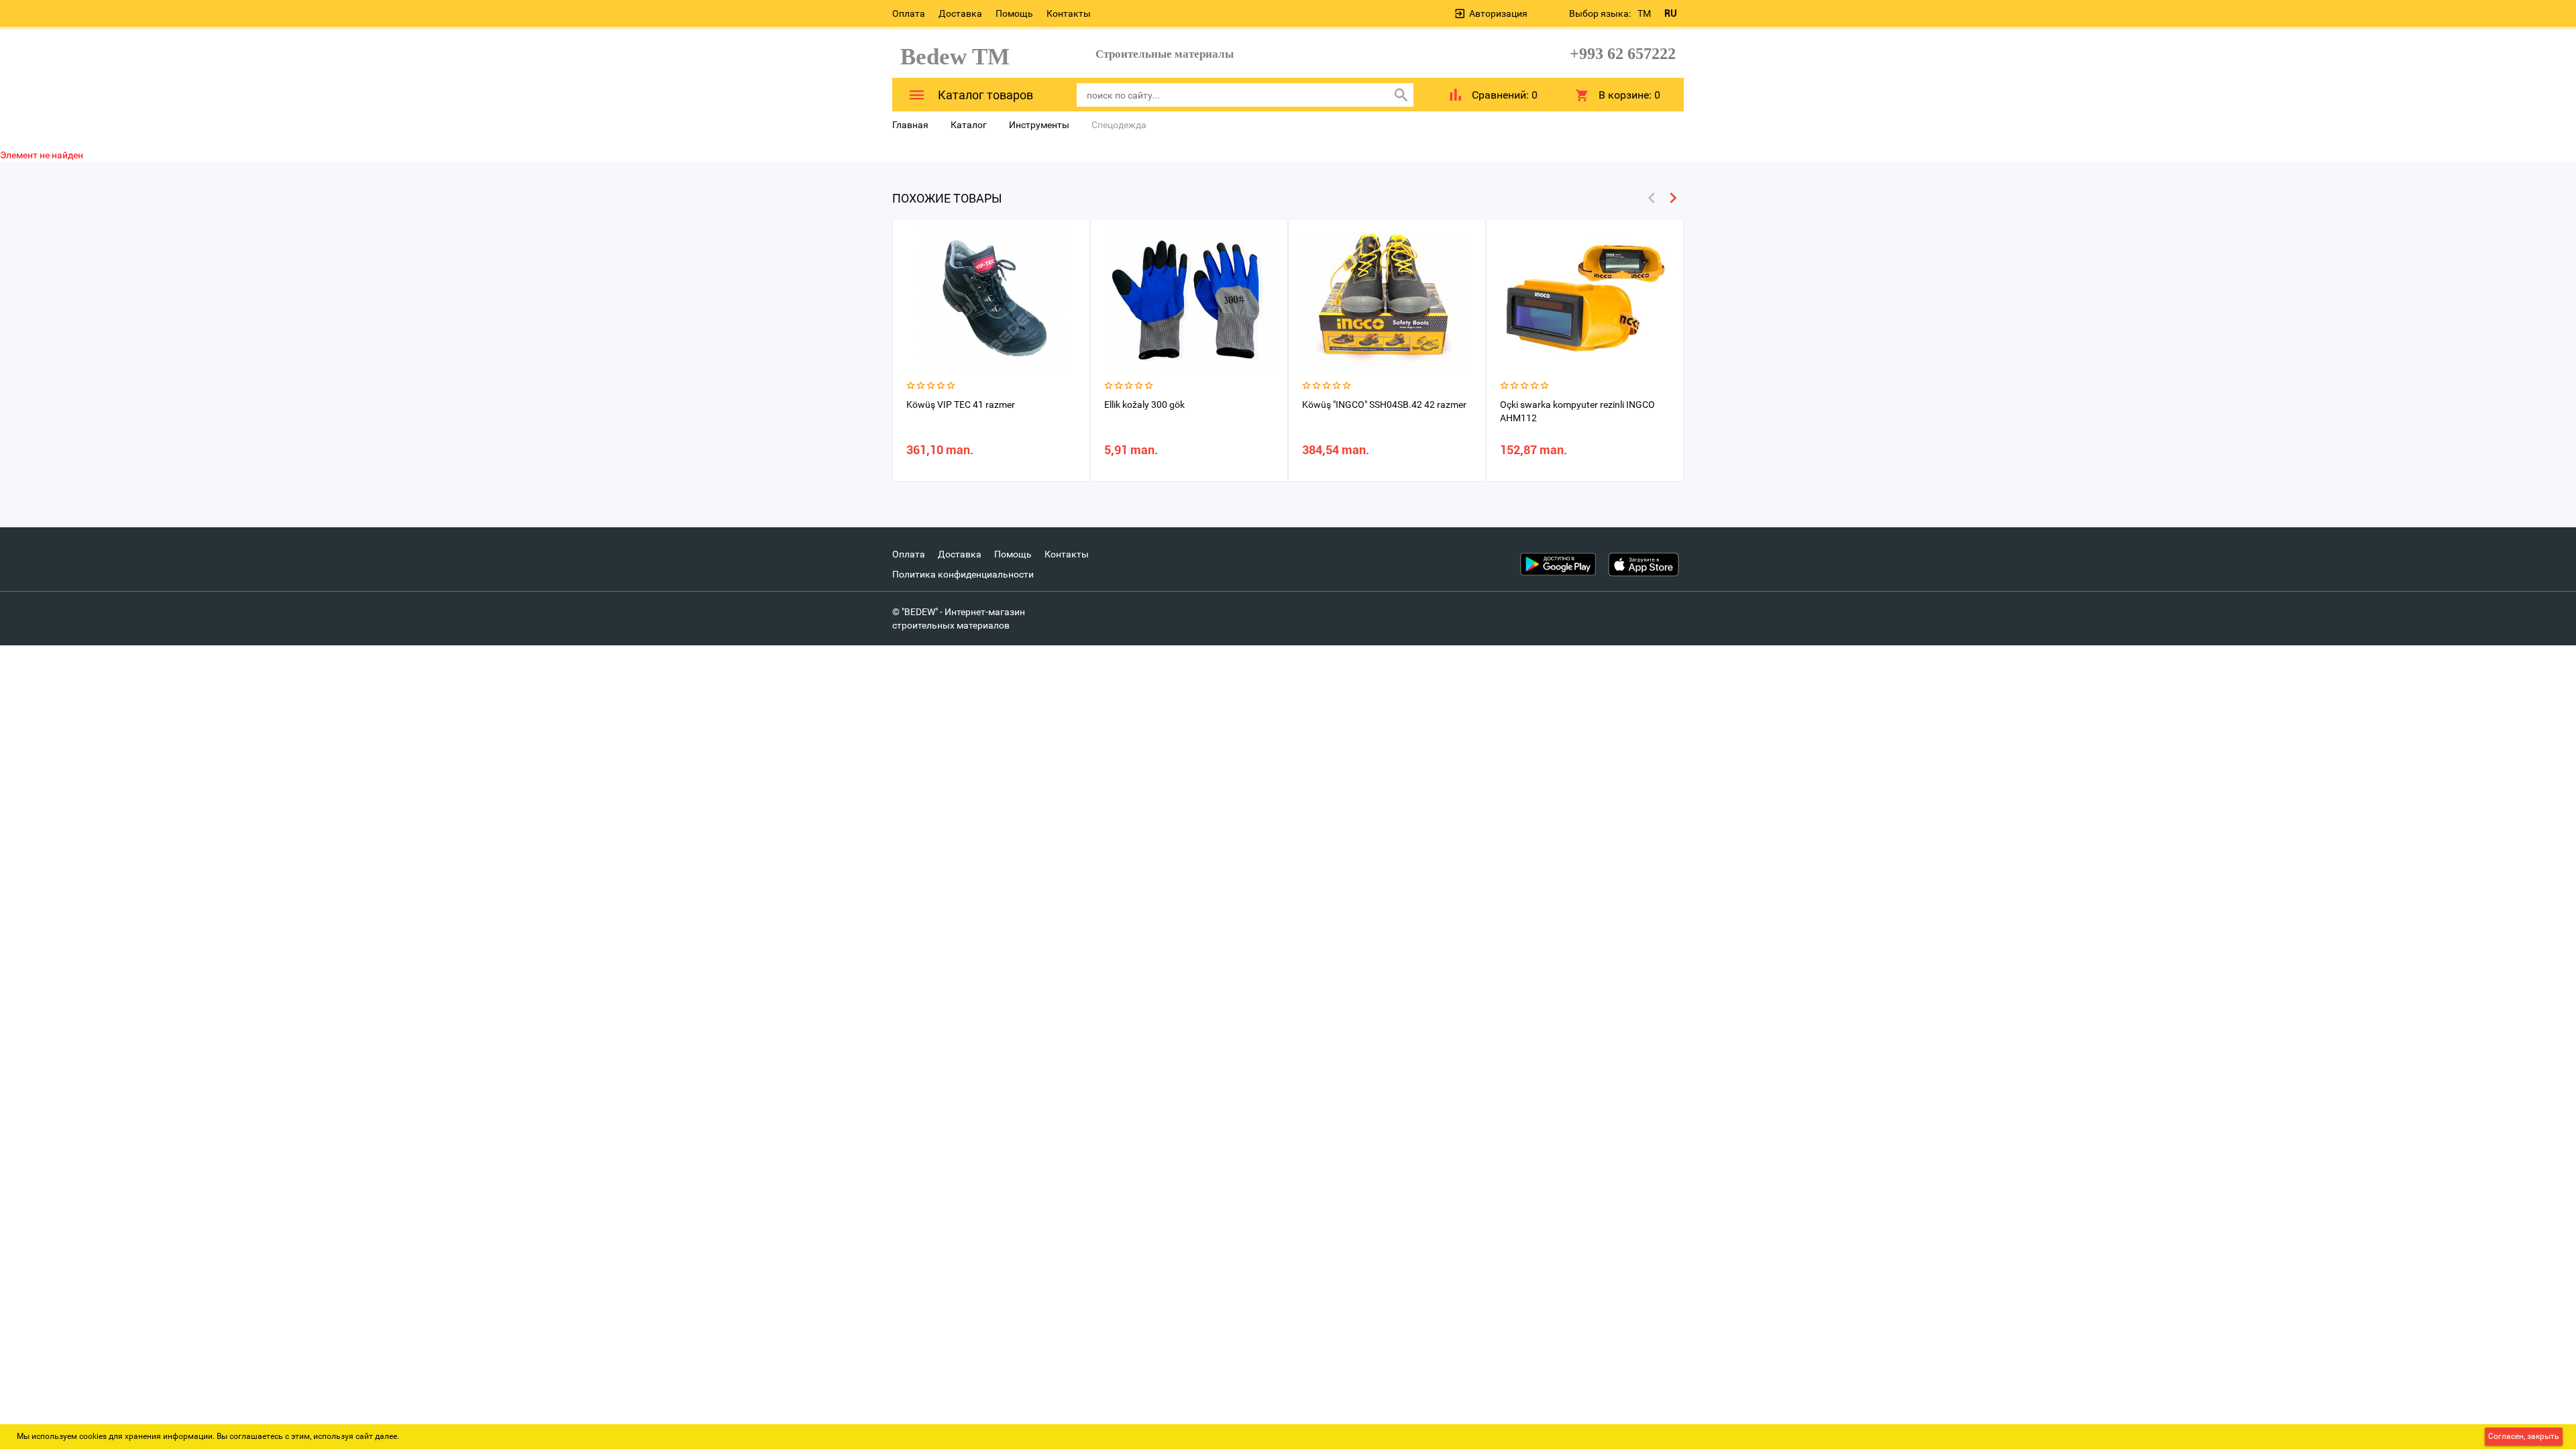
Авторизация (1498, 13)
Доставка (960, 13)
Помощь (1014, 13)
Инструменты (1039, 125)
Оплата (909, 13)
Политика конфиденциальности (963, 574)
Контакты (1069, 13)
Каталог (969, 125)
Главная (910, 125)
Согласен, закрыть (2524, 1436)
